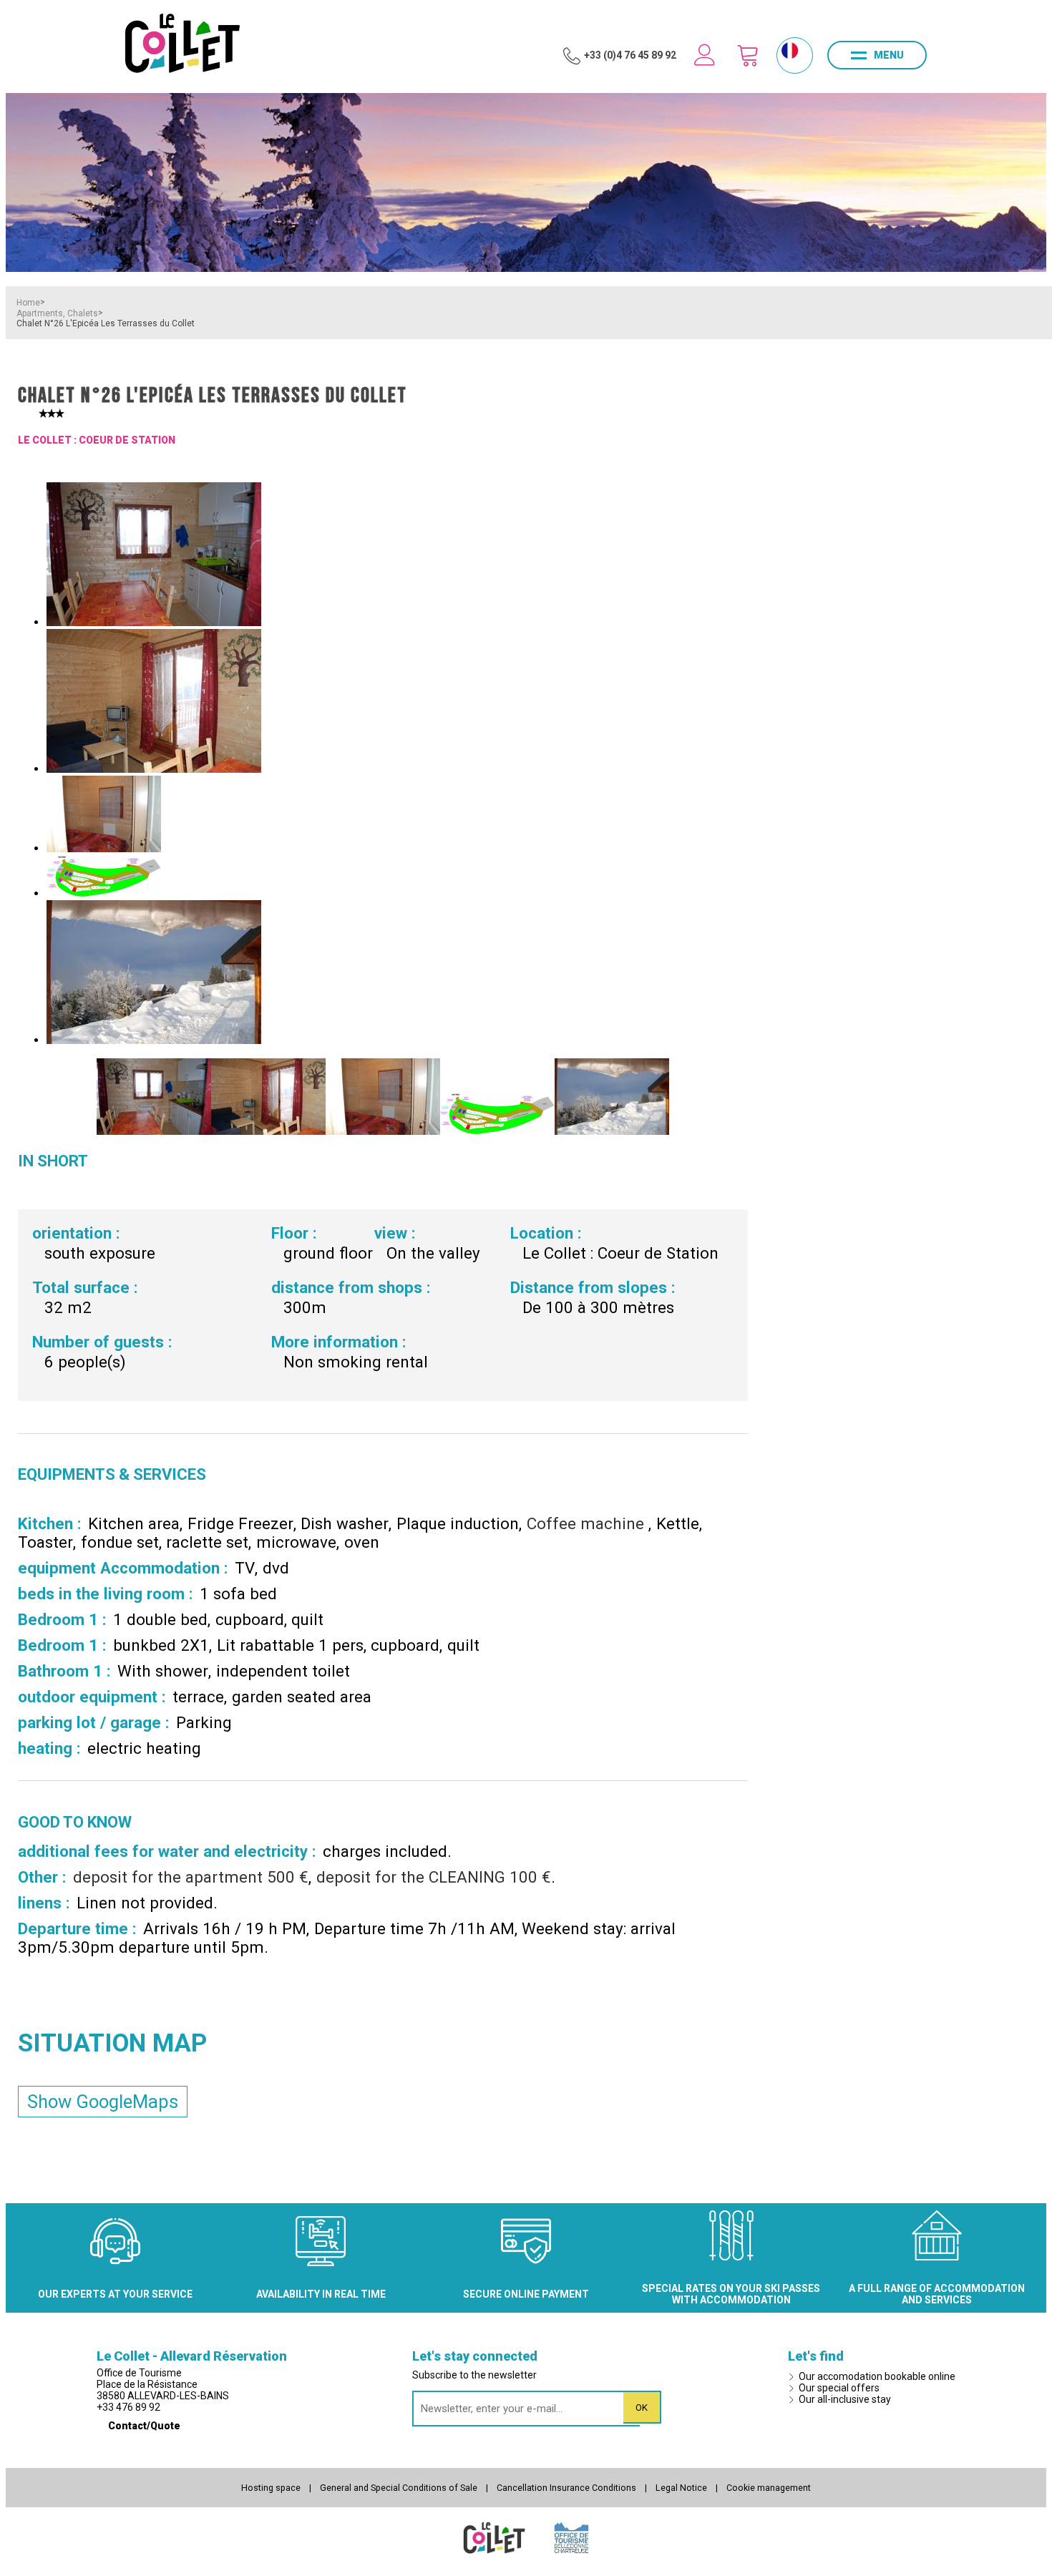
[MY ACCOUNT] (705, 55)
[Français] (790, 50)
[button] (748, 55)
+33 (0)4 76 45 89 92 (630, 55)
